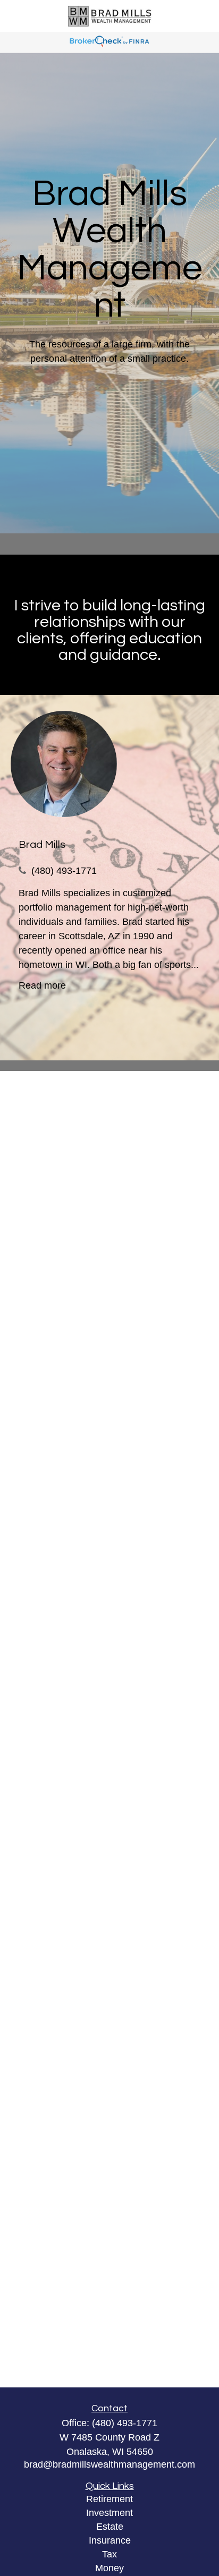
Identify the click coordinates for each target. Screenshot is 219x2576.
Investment (109, 2513)
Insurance (110, 2540)
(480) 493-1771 (64, 871)
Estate (110, 2527)
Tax (109, 2554)
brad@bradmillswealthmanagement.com (109, 2464)
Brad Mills (42, 845)
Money (109, 2568)
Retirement (109, 2499)
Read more (42, 985)
